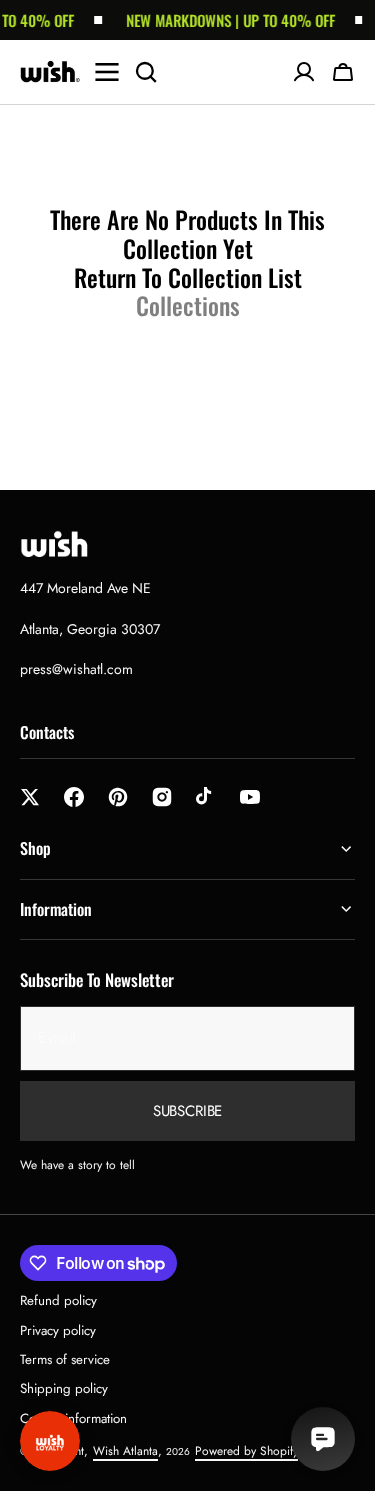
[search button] (146, 72)
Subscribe (188, 1111)
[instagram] (162, 797)
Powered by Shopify (246, 1451)
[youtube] (250, 797)
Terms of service (65, 1359)
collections (188, 305)
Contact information (73, 1418)
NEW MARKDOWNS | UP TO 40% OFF (224, 20)
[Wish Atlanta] (50, 72)
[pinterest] (118, 797)
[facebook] (74, 797)
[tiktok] (206, 797)
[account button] (304, 72)
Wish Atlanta (125, 1451)
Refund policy (58, 1300)
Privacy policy (58, 1330)
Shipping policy (64, 1388)
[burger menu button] (107, 72)
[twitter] (30, 797)
